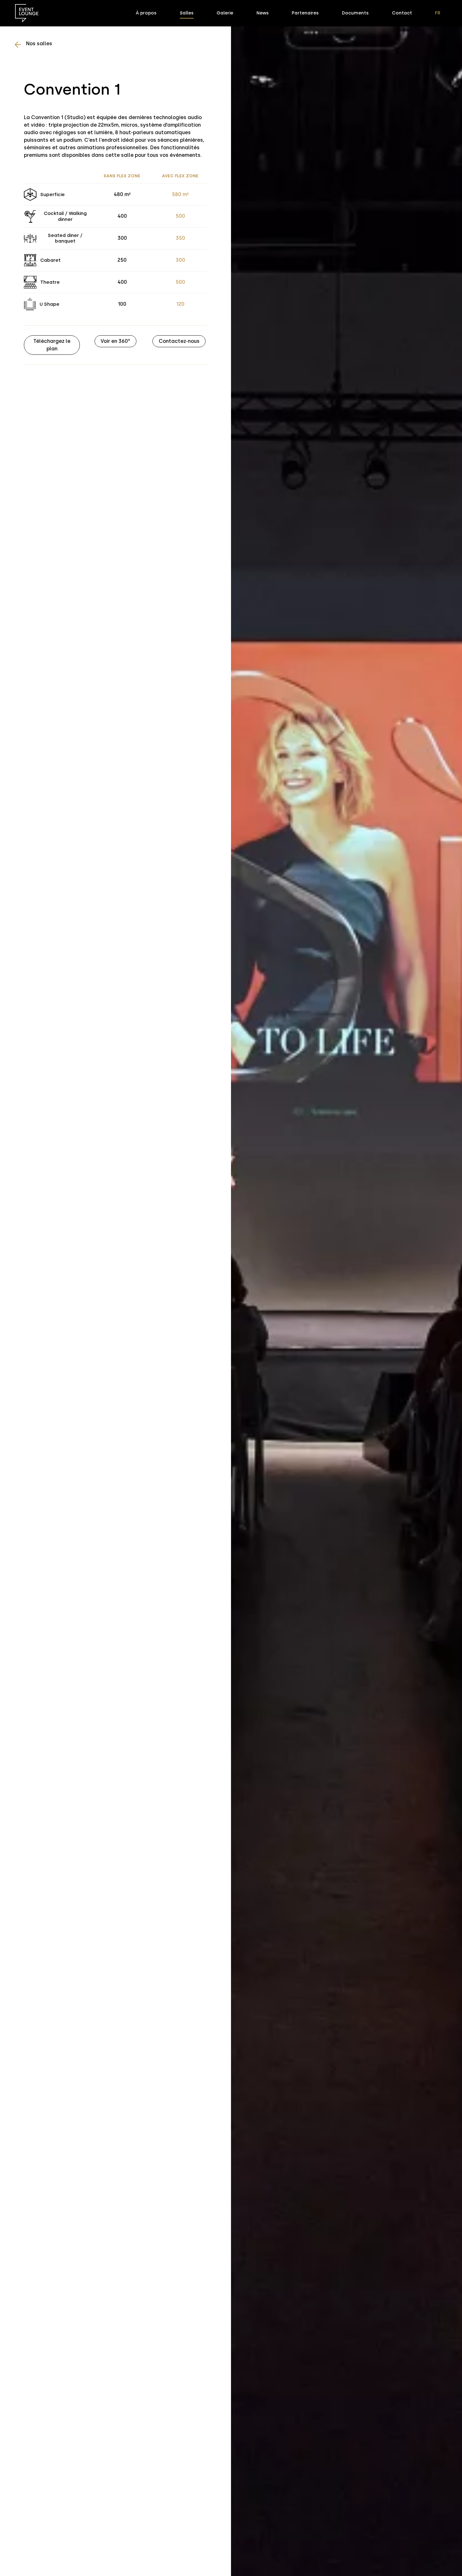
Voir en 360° (115, 341)
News (263, 13)
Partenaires (305, 13)
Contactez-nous (179, 341)
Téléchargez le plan (52, 345)
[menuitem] (438, 13)
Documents (355, 13)
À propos (146, 13)
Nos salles (39, 44)
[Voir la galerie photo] (346, 1288)
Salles (187, 13)
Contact (402, 13)
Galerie (225, 13)
